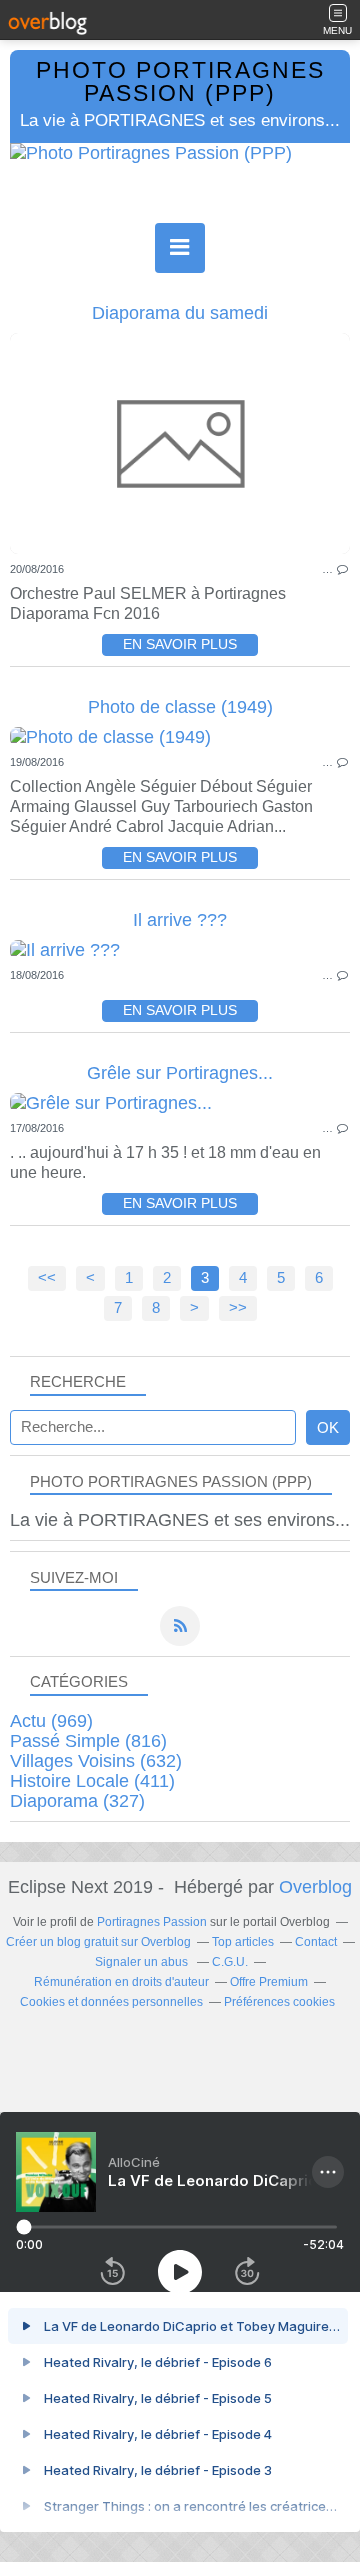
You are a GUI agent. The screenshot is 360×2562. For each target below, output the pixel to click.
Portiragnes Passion (152, 1922)
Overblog (315, 1887)
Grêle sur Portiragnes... (180, 1073)
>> (238, 1308)
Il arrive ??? (180, 920)
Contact (316, 1942)
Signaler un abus (143, 1962)
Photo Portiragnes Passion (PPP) (180, 82)
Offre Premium (269, 1982)
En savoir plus (180, 644)
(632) (96, 1761)
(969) (51, 1721)
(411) (92, 1781)
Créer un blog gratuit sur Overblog (98, 1942)
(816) (88, 1741)
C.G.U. (230, 1962)
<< (47, 1278)
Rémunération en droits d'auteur (121, 1982)
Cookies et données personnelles (111, 2002)
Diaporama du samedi (180, 313)
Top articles (243, 1942)
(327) (77, 1801)
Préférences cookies (279, 2002)
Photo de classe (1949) (180, 707)
